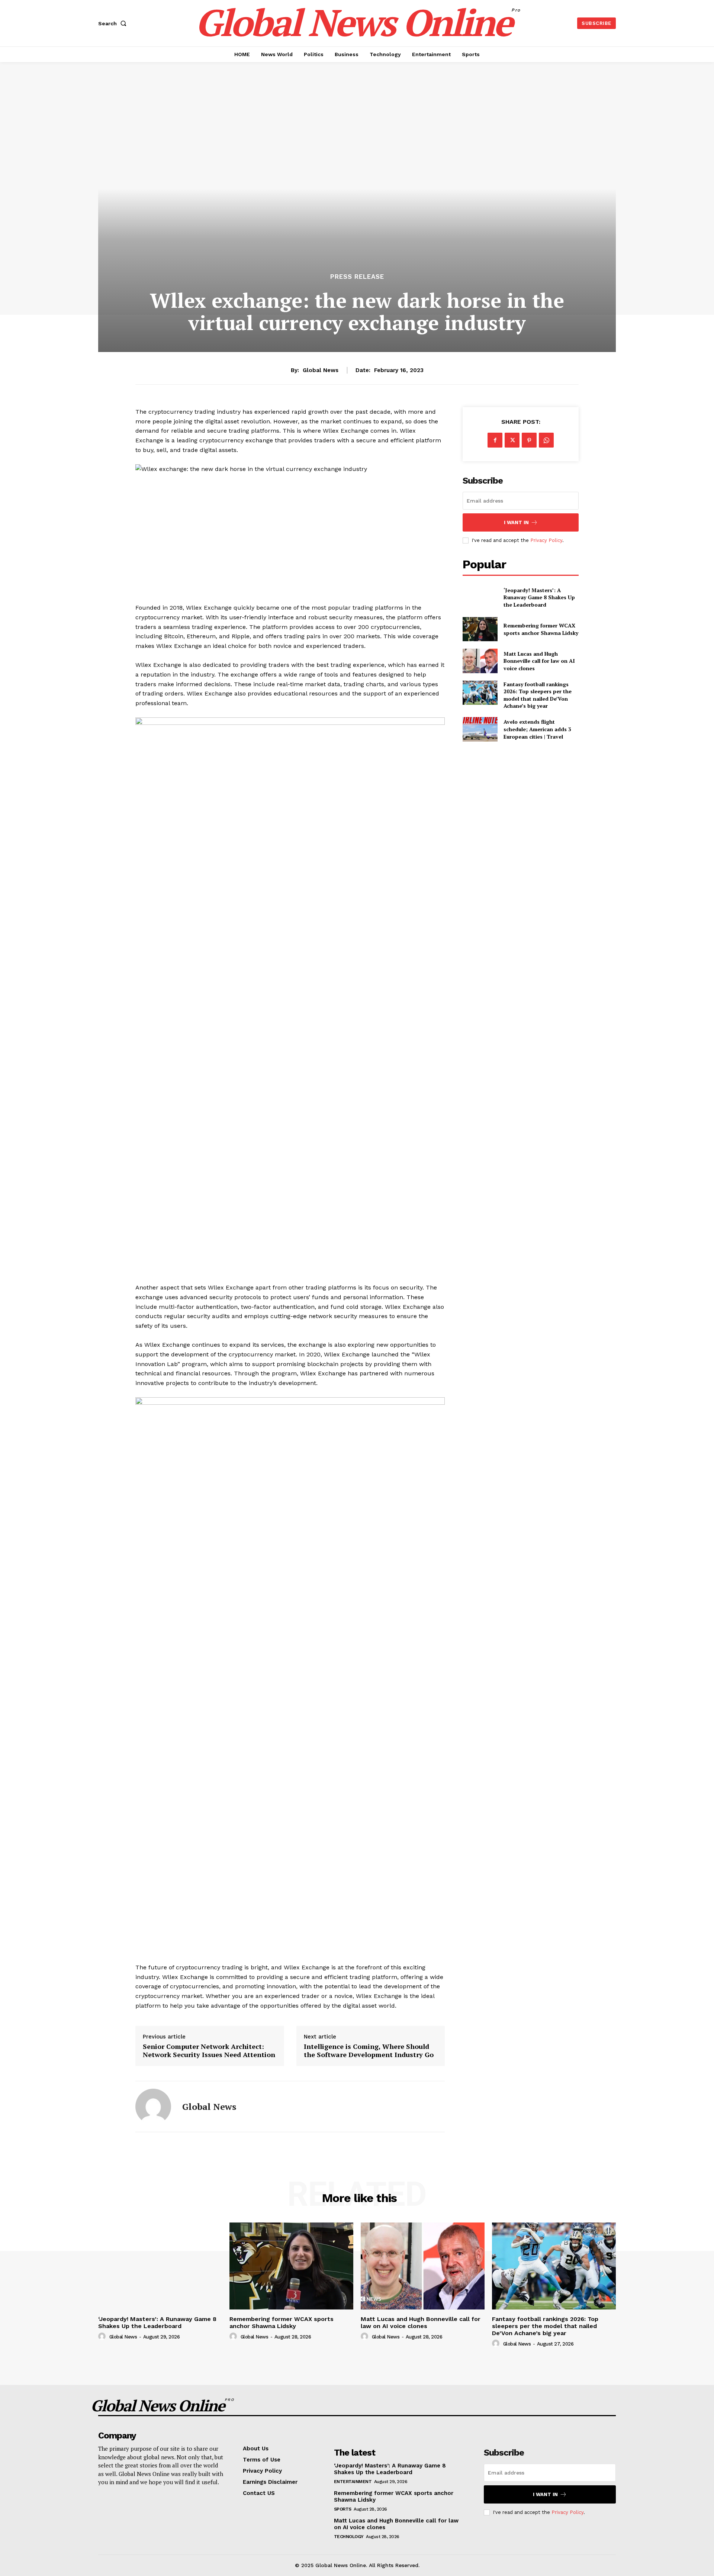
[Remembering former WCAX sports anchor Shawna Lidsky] (480, 629)
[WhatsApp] (546, 440)
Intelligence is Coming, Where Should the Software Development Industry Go (369, 2051)
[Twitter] (512, 440)
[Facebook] (495, 440)
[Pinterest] (529, 440)
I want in (516, 522)
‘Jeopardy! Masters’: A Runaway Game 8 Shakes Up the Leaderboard (539, 597)
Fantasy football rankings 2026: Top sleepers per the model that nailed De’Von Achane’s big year (538, 695)
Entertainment (353, 2482)
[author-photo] (103, 2337)
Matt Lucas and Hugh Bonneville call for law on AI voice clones (539, 661)
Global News (321, 370)
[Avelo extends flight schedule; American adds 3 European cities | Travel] (480, 729)
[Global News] (153, 2107)
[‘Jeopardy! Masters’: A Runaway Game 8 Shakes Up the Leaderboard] (480, 597)
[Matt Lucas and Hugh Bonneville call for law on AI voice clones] (480, 661)
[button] (114, 23)
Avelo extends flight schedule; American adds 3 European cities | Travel (537, 729)
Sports (343, 2509)
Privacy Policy (546, 540)
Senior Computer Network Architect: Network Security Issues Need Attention (209, 2051)
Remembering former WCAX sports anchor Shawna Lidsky (541, 629)
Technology (349, 2537)
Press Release (357, 277)
